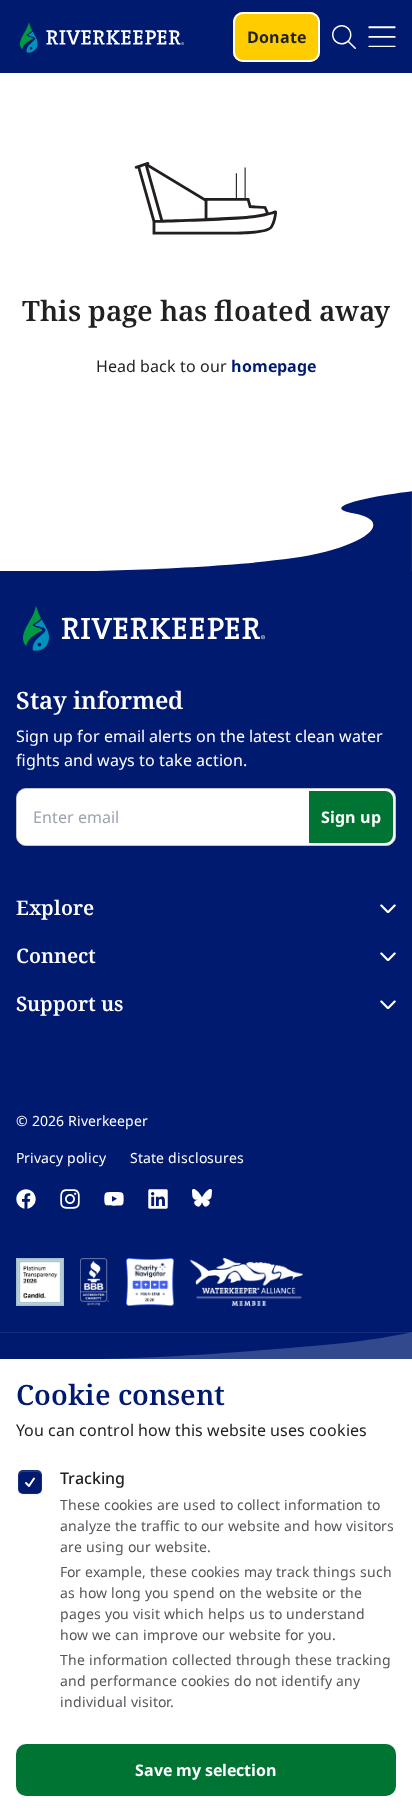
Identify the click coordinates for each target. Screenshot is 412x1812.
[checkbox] (30, 1478)
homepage (273, 366)
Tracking (92, 1478)
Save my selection (206, 1770)
